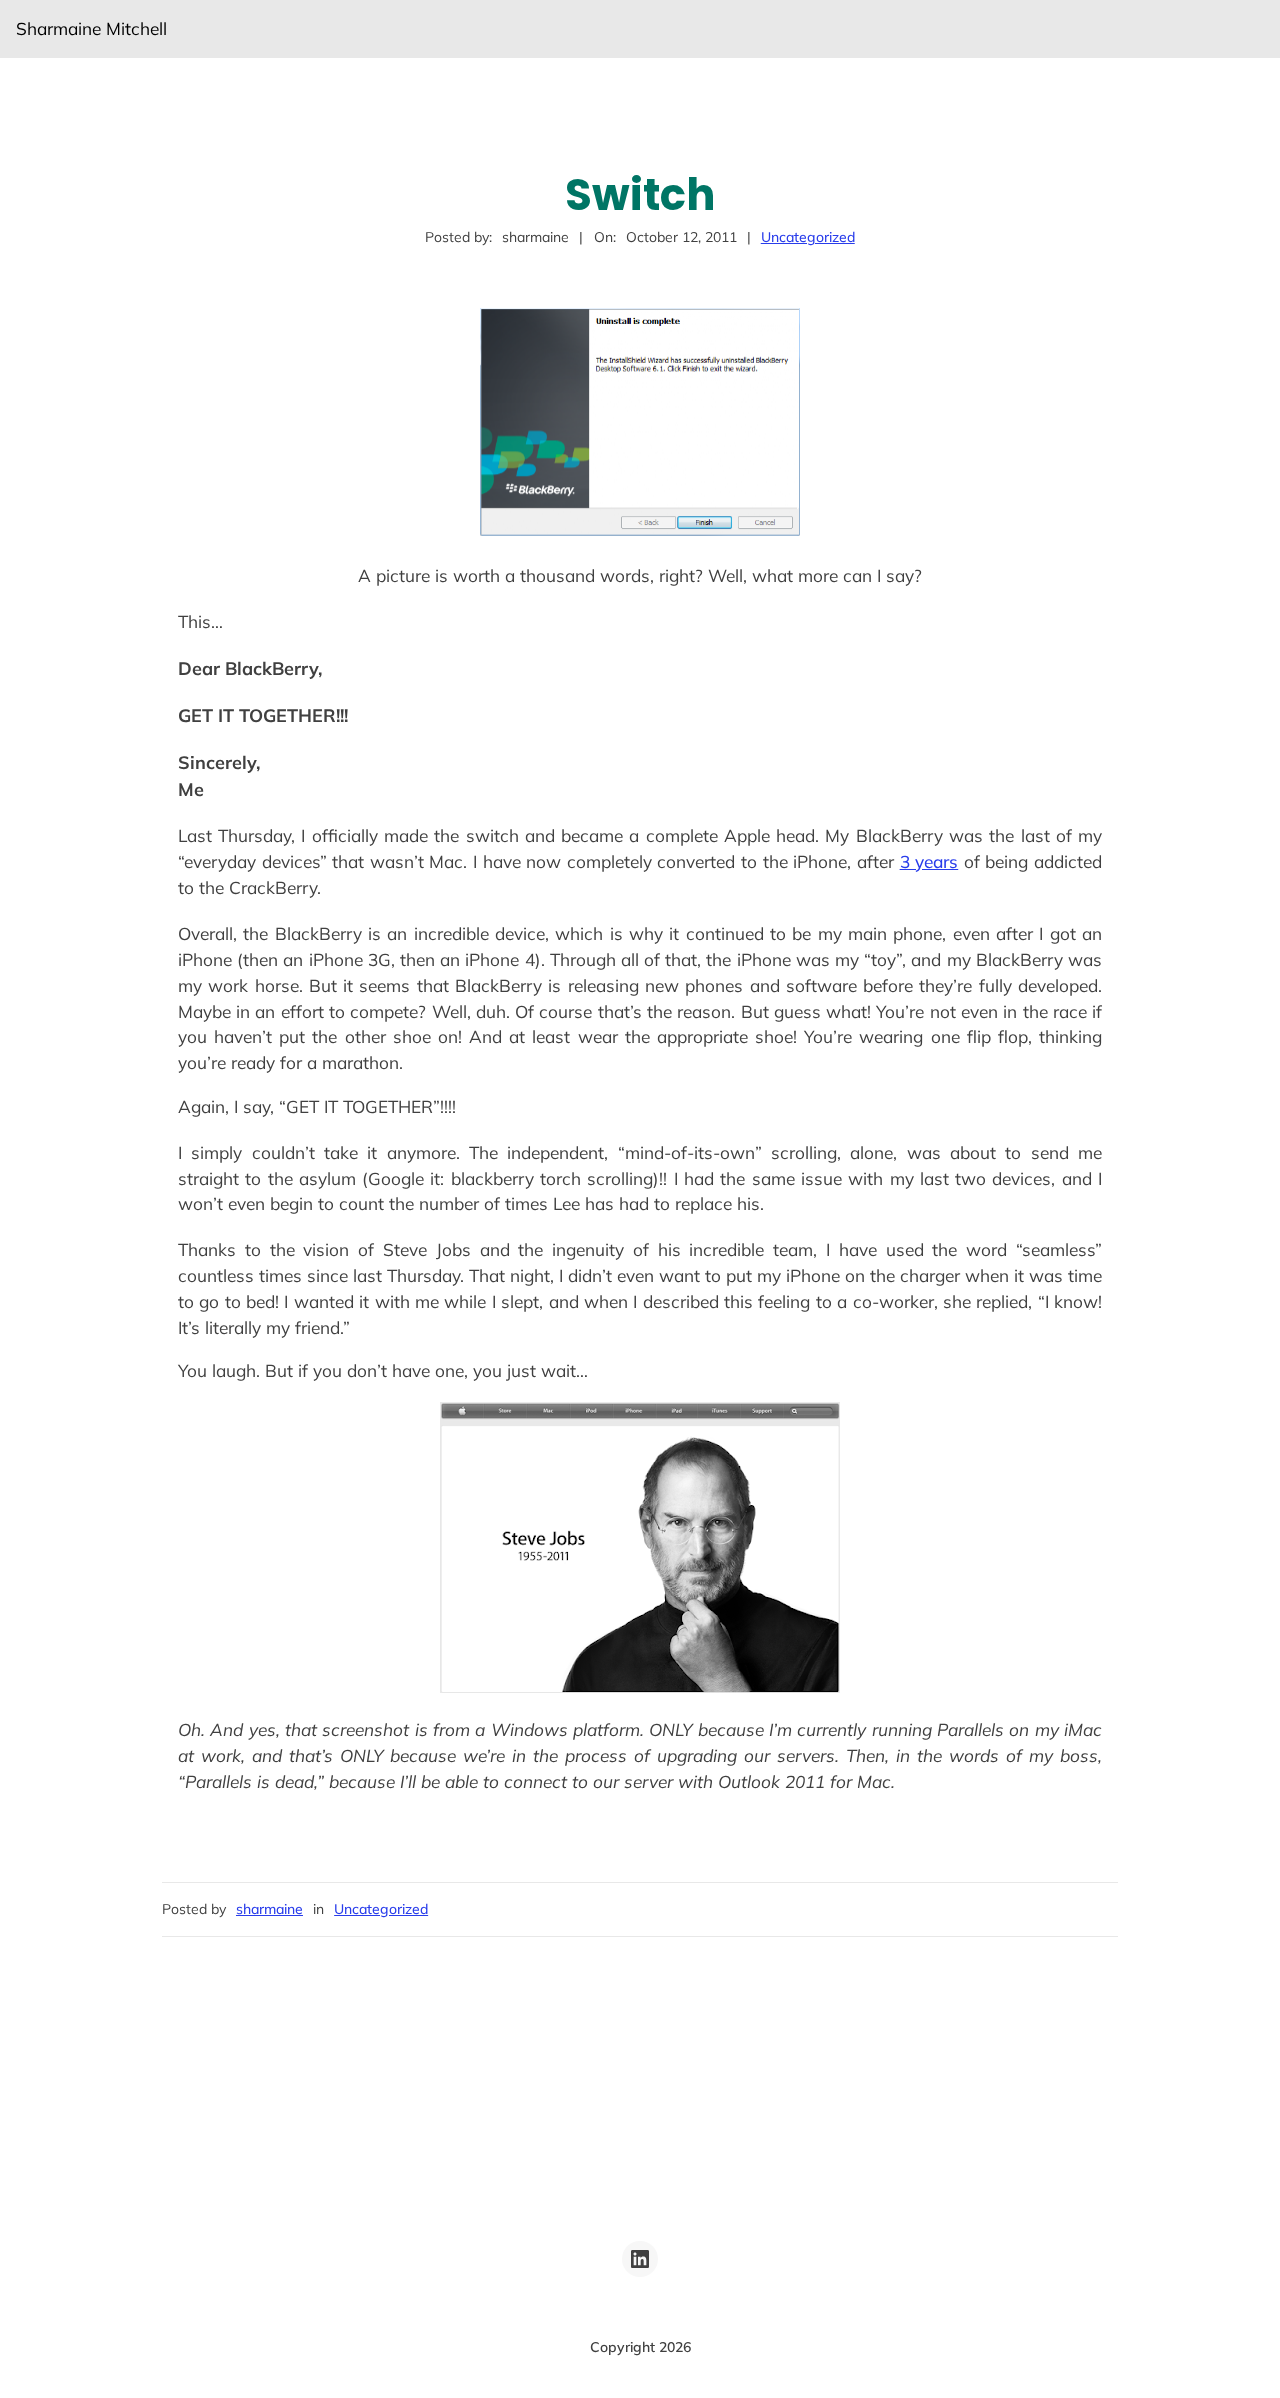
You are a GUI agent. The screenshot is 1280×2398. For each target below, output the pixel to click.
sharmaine (269, 1909)
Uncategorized (808, 237)
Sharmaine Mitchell (91, 28)
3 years (929, 861)
